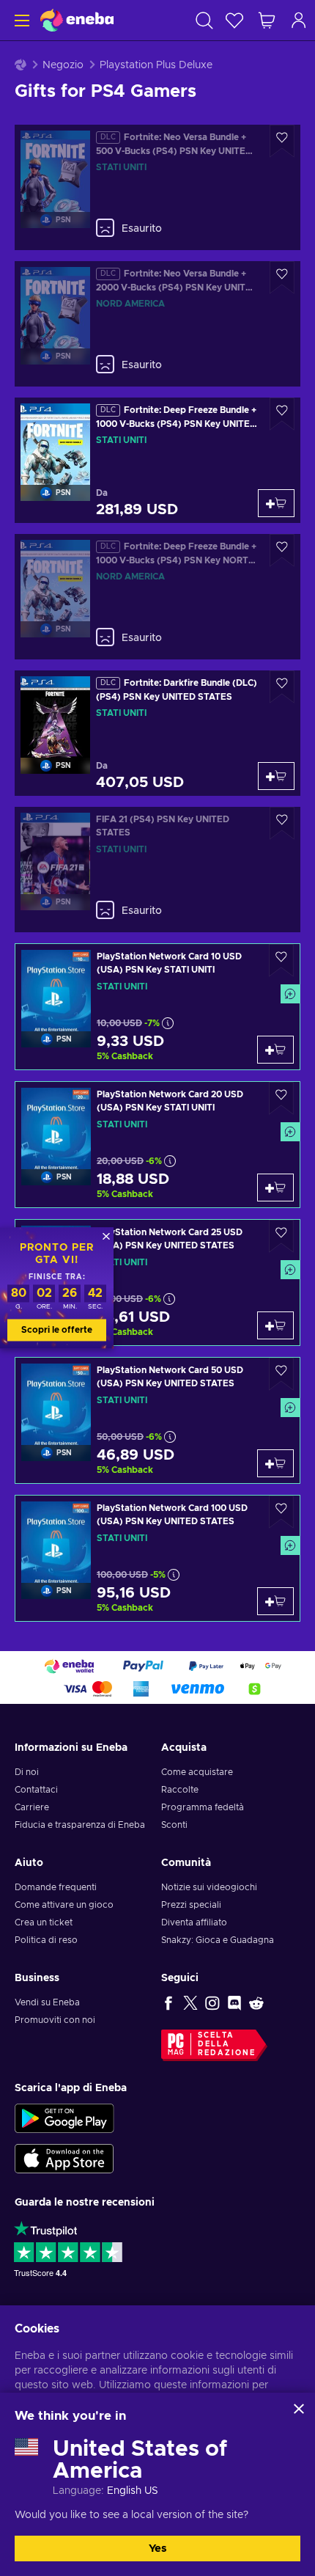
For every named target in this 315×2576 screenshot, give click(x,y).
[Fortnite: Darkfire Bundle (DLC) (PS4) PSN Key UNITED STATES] (157, 733)
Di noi (27, 1772)
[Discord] (234, 2002)
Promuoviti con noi (55, 2020)
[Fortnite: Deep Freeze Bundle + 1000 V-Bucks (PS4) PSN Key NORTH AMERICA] (157, 597)
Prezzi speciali (191, 1905)
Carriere (32, 1807)
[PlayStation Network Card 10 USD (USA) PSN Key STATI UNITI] (157, 1007)
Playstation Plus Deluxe (156, 65)
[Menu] (20, 20)
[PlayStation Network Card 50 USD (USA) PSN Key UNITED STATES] (157, 1420)
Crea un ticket (44, 1922)
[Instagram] (212, 2002)
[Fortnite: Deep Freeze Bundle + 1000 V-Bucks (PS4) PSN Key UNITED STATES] (157, 460)
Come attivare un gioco (64, 1905)
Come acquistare (197, 1772)
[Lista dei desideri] (234, 20)
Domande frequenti (56, 1887)
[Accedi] (299, 20)
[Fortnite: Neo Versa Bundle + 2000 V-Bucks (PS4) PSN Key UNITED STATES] (157, 324)
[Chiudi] (299, 2409)
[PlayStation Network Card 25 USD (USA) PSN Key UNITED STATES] (157, 1282)
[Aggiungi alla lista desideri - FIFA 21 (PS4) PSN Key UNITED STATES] (282, 823)
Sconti (174, 1825)
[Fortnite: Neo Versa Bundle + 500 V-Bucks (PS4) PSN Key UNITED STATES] (157, 187)
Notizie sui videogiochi (209, 1887)
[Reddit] (256, 2002)
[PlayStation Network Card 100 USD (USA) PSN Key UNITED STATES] (157, 1558)
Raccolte (180, 1790)
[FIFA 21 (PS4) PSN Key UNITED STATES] (157, 870)
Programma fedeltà (203, 1807)
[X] (190, 2002)
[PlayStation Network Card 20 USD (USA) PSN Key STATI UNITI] (157, 1145)
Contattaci (36, 1790)
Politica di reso (46, 1940)
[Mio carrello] (267, 20)
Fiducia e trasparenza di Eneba (80, 1825)
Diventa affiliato (194, 1922)
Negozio (63, 65)
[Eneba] (77, 20)
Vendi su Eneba (47, 2002)
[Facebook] (168, 2002)
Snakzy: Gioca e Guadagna (218, 1940)
